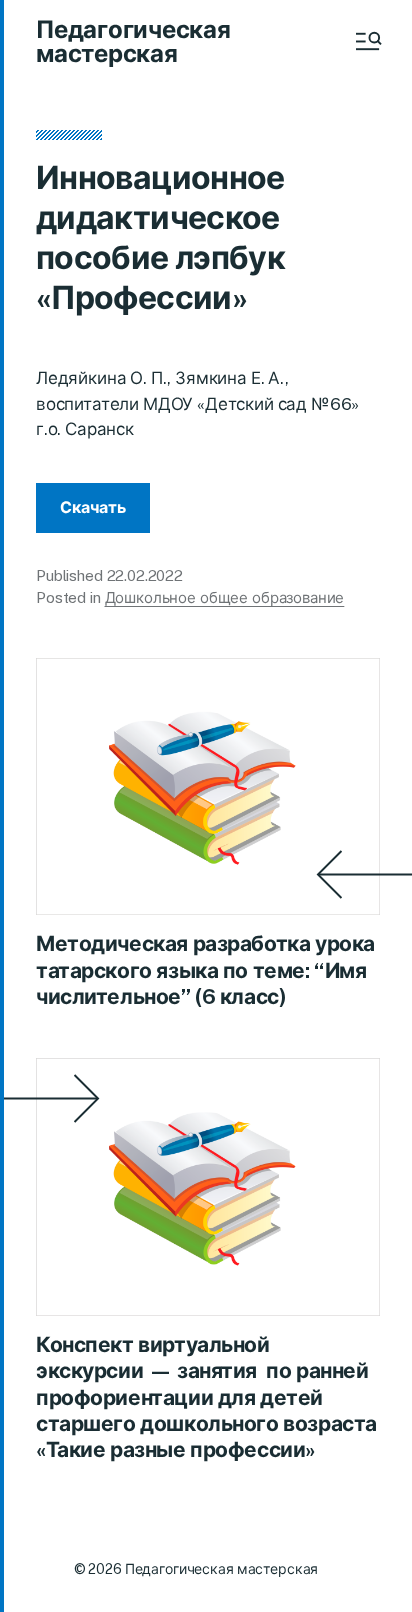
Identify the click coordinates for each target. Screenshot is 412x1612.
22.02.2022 (145, 575)
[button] (367, 41)
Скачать (93, 507)
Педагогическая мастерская (133, 41)
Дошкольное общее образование (225, 597)
